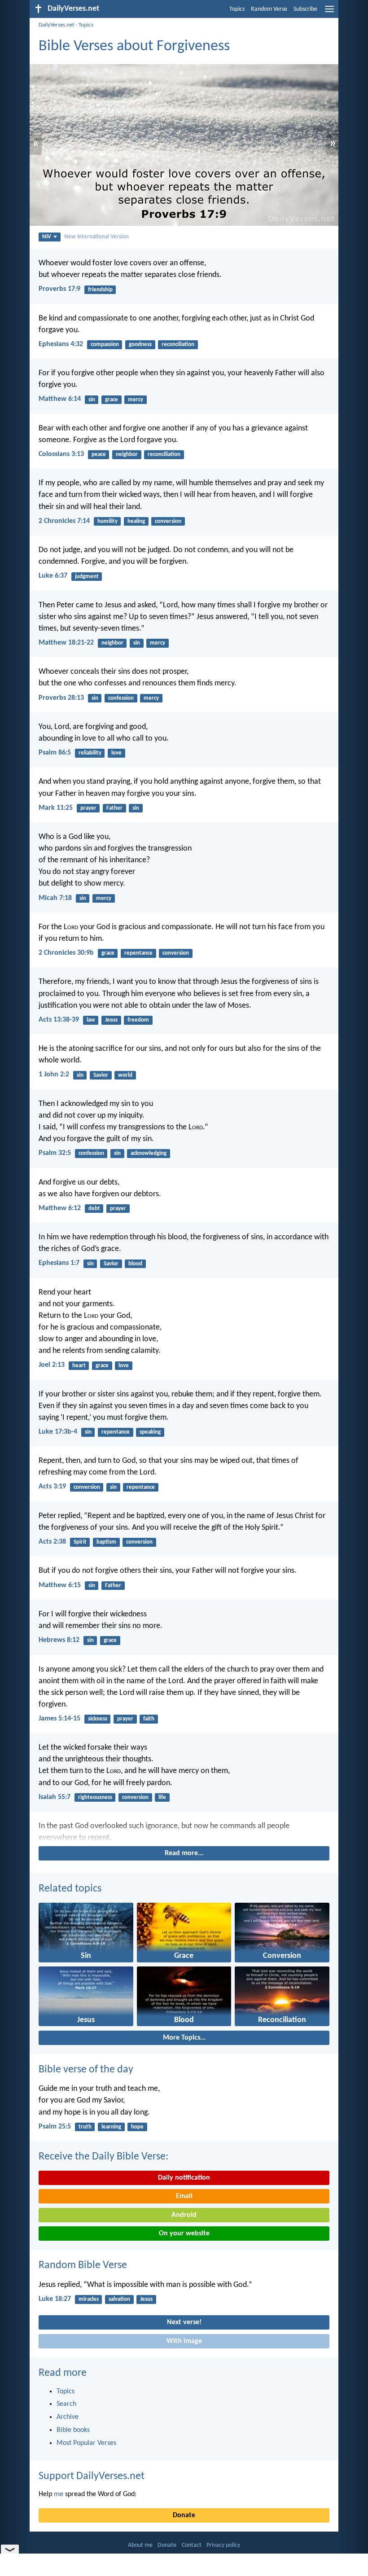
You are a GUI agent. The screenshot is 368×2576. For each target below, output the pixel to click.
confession (121, 698)
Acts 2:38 (52, 1542)
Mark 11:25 (56, 808)
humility (107, 521)
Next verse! (184, 2322)
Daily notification (184, 2178)
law (91, 1020)
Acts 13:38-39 (59, 1020)
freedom (138, 1020)
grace (112, 400)
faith (149, 1719)
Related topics (70, 1889)
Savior (101, 1075)
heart (79, 1366)
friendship (100, 290)
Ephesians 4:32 (61, 344)
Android (184, 2215)
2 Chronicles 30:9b (66, 953)
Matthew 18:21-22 (66, 643)
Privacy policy (223, 2545)
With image (184, 2341)
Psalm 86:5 (55, 753)
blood (135, 1264)
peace (99, 454)
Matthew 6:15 (60, 1585)
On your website (184, 2234)
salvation (119, 2299)
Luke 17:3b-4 (58, 1432)
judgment (87, 577)
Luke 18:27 (55, 2299)
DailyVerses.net (56, 25)
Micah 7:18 (55, 898)
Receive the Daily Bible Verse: (103, 2157)
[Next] (184, 1832)
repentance (138, 953)
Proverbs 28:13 (61, 698)
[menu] (329, 13)
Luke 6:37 (53, 576)
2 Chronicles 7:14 (64, 521)
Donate (184, 2515)
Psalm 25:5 (55, 2127)
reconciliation (178, 344)
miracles (89, 2299)
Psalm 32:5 (55, 1153)
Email (184, 2196)
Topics (237, 9)
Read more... (184, 1853)
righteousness (95, 1797)
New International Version (96, 237)
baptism (106, 1542)
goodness (140, 344)
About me (140, 2545)
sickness (98, 1719)
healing (136, 521)
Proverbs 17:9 (59, 289)
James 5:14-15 (59, 1719)
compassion (105, 344)
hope (137, 2127)
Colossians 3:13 (61, 454)
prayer (88, 808)
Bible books (73, 2430)
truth (85, 2127)
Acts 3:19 (52, 1487)
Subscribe (305, 9)
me (59, 2494)
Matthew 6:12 (60, 1208)
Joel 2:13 (52, 1365)
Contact (192, 2545)
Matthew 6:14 (60, 399)
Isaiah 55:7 (55, 1797)
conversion (168, 521)
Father (114, 808)
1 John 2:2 (54, 1075)
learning (111, 2127)
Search (66, 2404)
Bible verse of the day (86, 2070)
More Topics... (184, 2038)
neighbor (127, 454)
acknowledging (149, 1153)
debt (94, 1209)
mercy (136, 400)
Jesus (111, 1020)
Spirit (80, 1542)
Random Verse (269, 9)
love (116, 753)
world (125, 1075)
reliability (90, 753)
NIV (47, 237)
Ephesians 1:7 (59, 1263)
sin (92, 400)
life (162, 1797)
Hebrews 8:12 (59, 1640)
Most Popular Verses (86, 2443)
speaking (150, 1432)
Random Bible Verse (83, 2265)
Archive (68, 2417)
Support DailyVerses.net (92, 2476)
